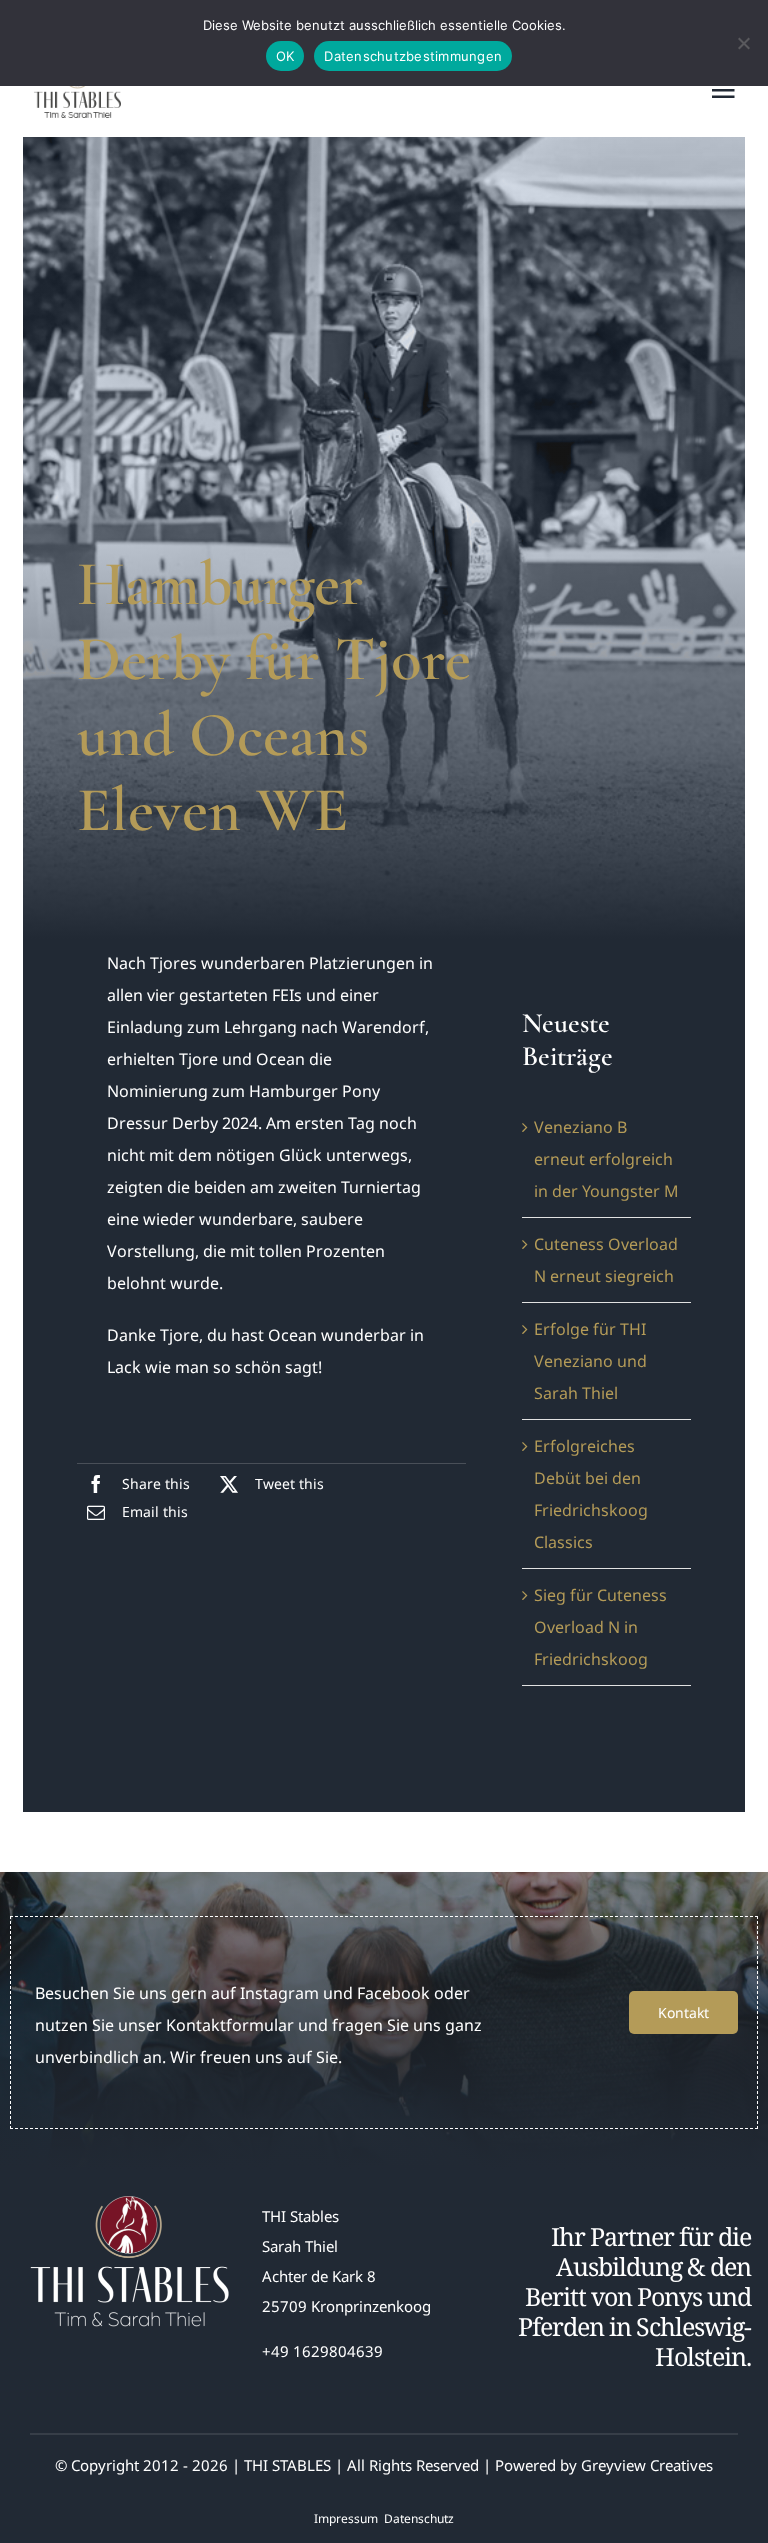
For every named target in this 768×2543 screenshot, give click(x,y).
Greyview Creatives (647, 2465)
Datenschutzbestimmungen (413, 56)
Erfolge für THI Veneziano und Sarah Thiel (590, 1361)
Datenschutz (419, 2518)
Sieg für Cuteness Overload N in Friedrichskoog (600, 1627)
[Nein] (743, 43)
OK (285, 56)
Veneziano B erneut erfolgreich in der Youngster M (606, 1159)
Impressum (346, 2518)
